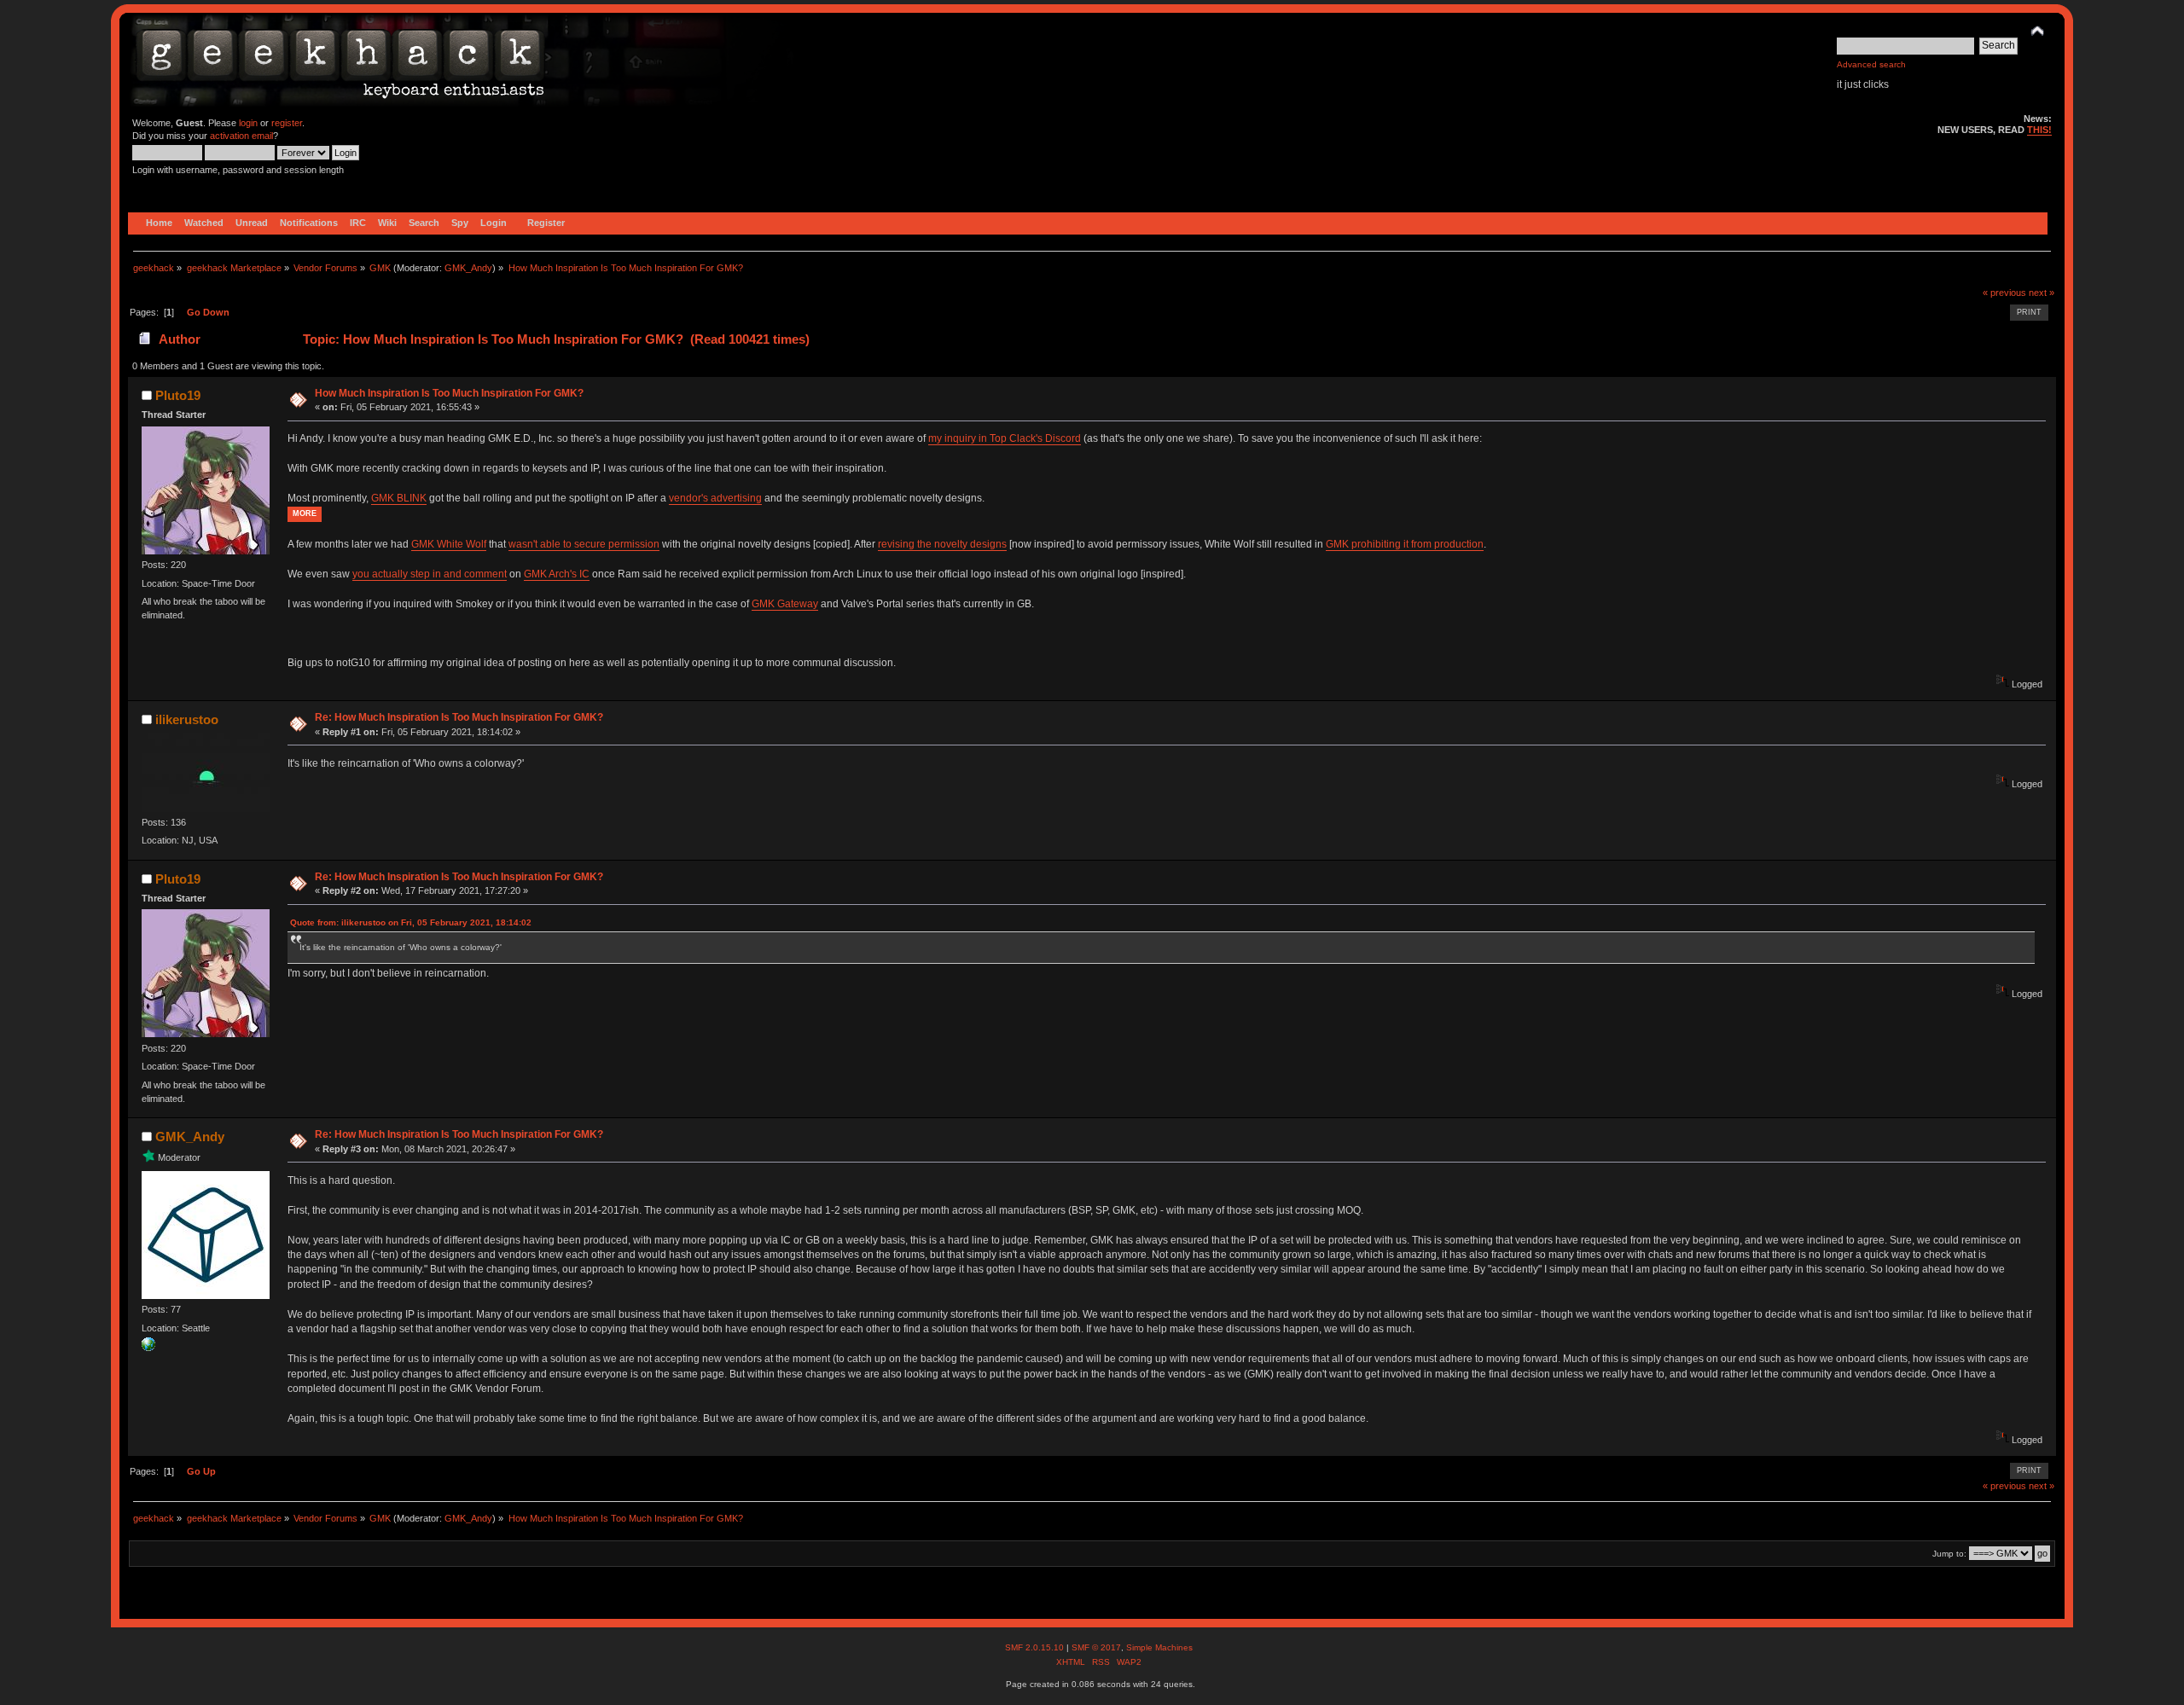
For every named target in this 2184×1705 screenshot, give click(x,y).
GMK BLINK (399, 498)
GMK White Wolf (449, 544)
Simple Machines (1159, 1647)
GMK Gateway (785, 604)
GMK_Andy (468, 268)
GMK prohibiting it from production (1405, 544)
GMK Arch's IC (557, 574)
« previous (2004, 293)
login (248, 123)
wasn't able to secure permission (584, 544)
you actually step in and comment (430, 574)
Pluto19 (178, 395)
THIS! (2039, 130)
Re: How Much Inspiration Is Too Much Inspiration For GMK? (459, 717)
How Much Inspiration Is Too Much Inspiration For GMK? (449, 393)
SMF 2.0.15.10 (1036, 1647)
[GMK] (148, 1348)
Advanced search (1871, 64)
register (287, 123)
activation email (241, 136)
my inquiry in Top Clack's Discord (1005, 438)
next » (2042, 293)
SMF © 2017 (1096, 1647)
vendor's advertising (715, 498)
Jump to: (1949, 1554)
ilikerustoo (187, 719)
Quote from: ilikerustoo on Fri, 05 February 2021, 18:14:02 (411, 922)
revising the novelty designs (942, 544)
